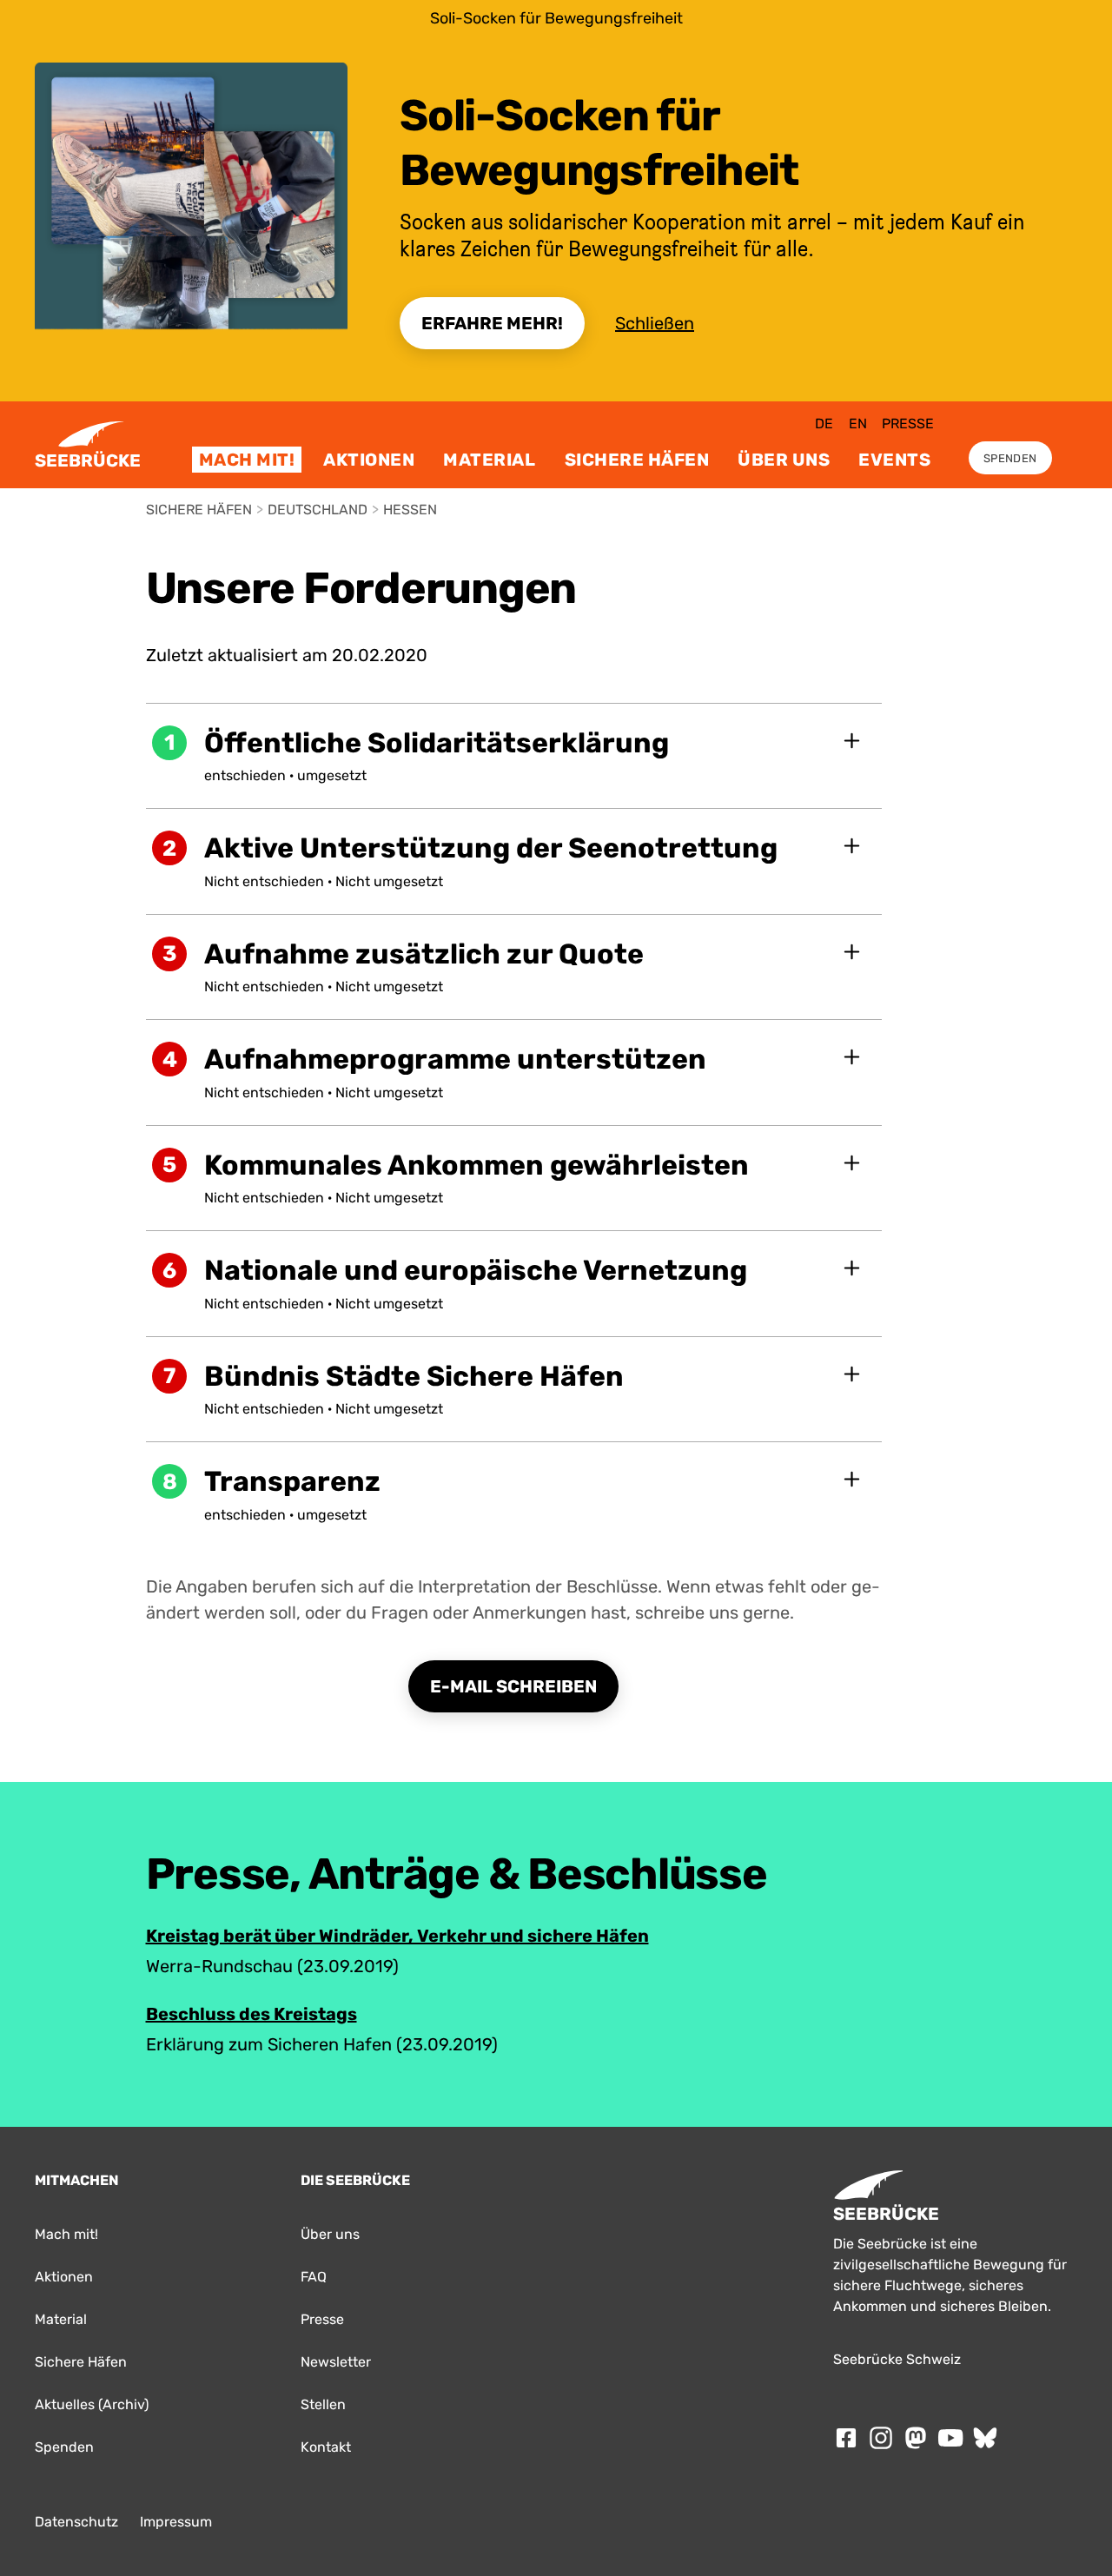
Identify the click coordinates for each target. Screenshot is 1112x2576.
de (824, 424)
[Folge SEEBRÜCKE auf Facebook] (846, 2438)
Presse (908, 424)
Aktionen (369, 460)
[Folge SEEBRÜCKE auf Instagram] (881, 2438)
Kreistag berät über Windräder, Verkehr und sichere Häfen (397, 1936)
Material (489, 460)
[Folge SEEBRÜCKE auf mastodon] (916, 2438)
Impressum (176, 2522)
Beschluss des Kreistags (252, 2014)
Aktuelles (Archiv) (92, 2404)
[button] (514, 756)
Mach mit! (247, 460)
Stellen (323, 2404)
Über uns (784, 460)
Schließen (655, 323)
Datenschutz (76, 2522)
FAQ (314, 2277)
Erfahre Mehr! (492, 323)
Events (894, 460)
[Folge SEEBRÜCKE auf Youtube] (950, 2438)
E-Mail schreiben (513, 1686)
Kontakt (326, 2447)
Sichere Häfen (637, 460)
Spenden (1010, 458)
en (858, 424)
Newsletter (336, 2362)
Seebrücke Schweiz (897, 2359)
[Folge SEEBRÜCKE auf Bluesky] (985, 2438)
